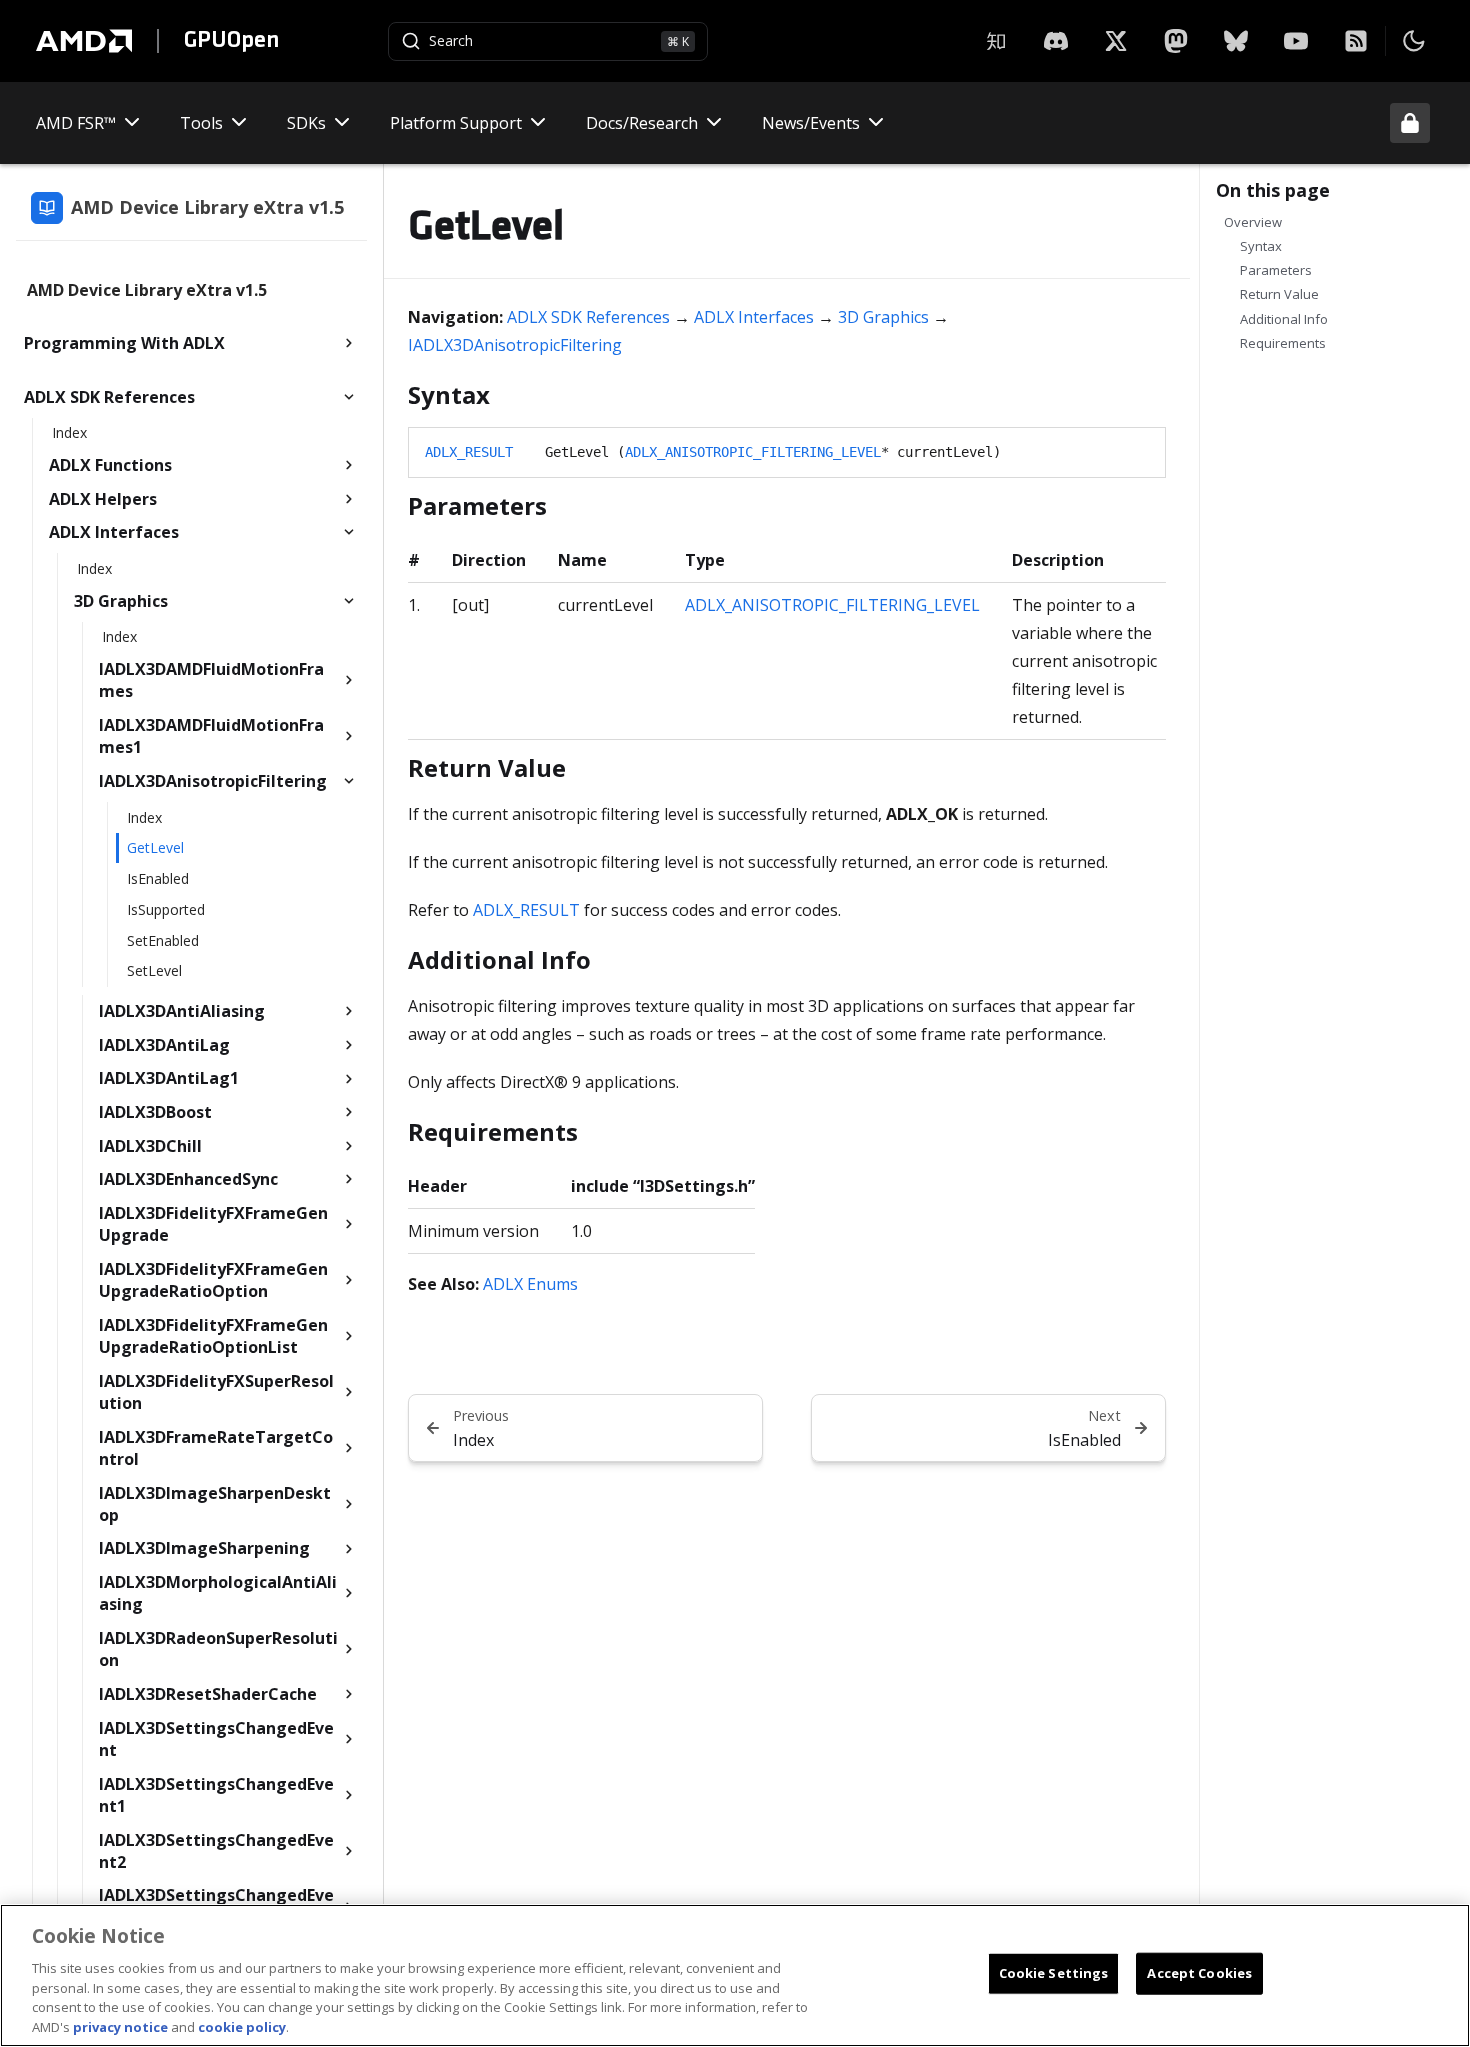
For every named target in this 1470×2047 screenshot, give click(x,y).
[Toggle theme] (1414, 41)
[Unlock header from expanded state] (1410, 123)
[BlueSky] (1236, 41)
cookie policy (242, 2026)
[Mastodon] (1176, 41)
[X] (1056, 41)
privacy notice (120, 2026)
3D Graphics (883, 317)
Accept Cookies (1199, 1973)
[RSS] (1356, 41)
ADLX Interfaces (754, 317)
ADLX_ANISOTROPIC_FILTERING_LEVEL (753, 452)
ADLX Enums (530, 1284)
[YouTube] (1296, 41)
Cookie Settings (1054, 1973)
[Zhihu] (996, 41)
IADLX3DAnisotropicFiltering (515, 345)
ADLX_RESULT (469, 452)
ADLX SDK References (588, 317)
